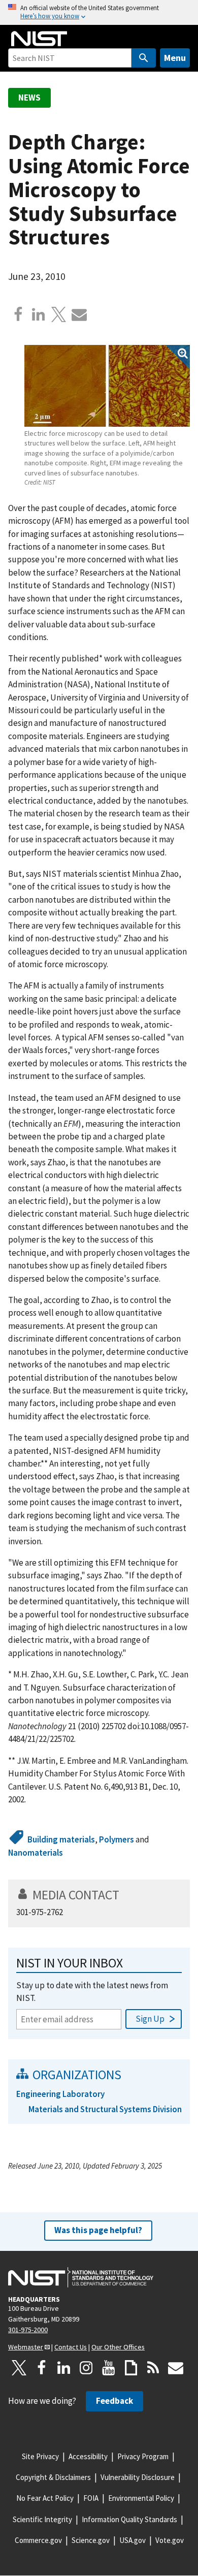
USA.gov (133, 2540)
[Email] (79, 314)
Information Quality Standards (129, 2519)
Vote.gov (170, 2540)
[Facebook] (18, 314)
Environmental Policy (141, 2498)
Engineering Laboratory (60, 2094)
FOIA (91, 2498)
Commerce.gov (38, 2540)
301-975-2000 (28, 2330)
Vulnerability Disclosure (138, 2477)
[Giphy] (131, 2368)
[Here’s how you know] (99, 12)
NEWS (29, 98)
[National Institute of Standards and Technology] (81, 2277)
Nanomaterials (36, 1853)
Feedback (114, 2401)
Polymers (117, 1839)
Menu (175, 58)
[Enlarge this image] (107, 386)
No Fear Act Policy (45, 2498)
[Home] (39, 39)
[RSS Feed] (153, 2368)
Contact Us (71, 2347)
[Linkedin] (39, 314)
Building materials (61, 1839)
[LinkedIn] (64, 2368)
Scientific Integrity (42, 2519)
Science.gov (91, 2540)
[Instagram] (86, 2368)
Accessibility (88, 2456)
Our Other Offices (118, 2347)
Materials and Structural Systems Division (105, 2109)
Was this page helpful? (98, 2230)
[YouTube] (109, 2368)
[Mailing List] (176, 2368)
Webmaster (26, 2347)
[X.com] (59, 314)
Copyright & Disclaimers (53, 2477)
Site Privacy (40, 2456)
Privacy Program (143, 2456)
